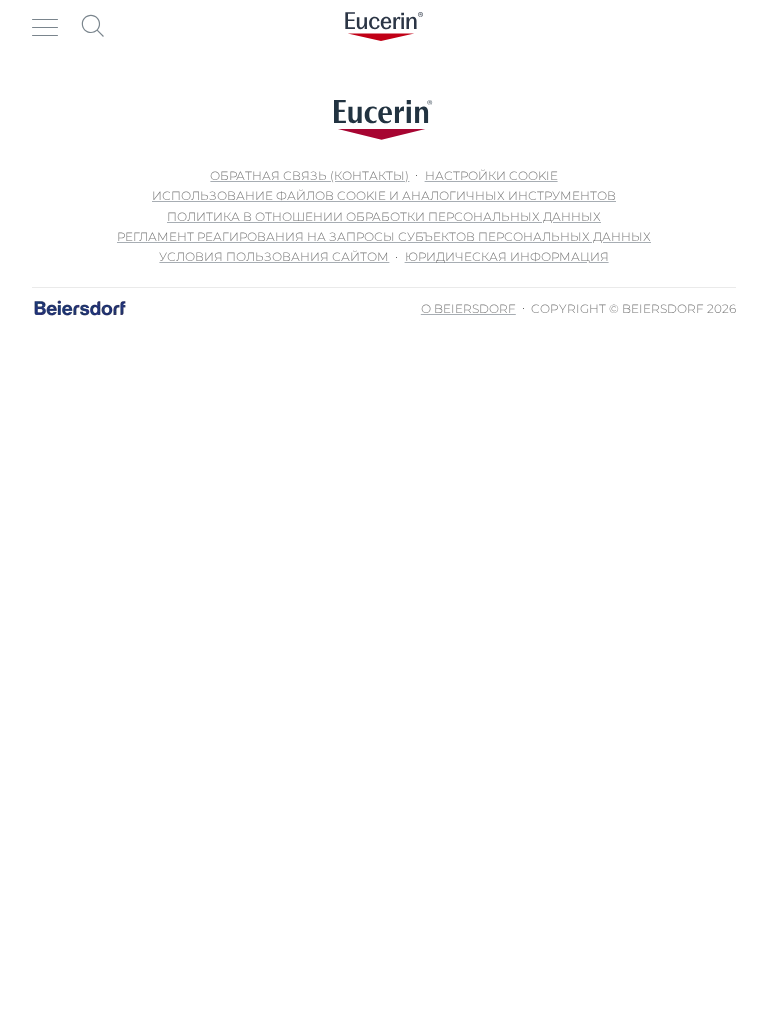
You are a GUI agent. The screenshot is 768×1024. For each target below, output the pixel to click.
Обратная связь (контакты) (309, 175)
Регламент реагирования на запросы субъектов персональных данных (384, 236)
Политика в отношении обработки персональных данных (384, 216)
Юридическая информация (507, 256)
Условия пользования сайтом (274, 256)
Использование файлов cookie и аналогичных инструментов (384, 195)
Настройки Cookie (491, 175)
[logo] (384, 26)
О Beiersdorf (468, 308)
